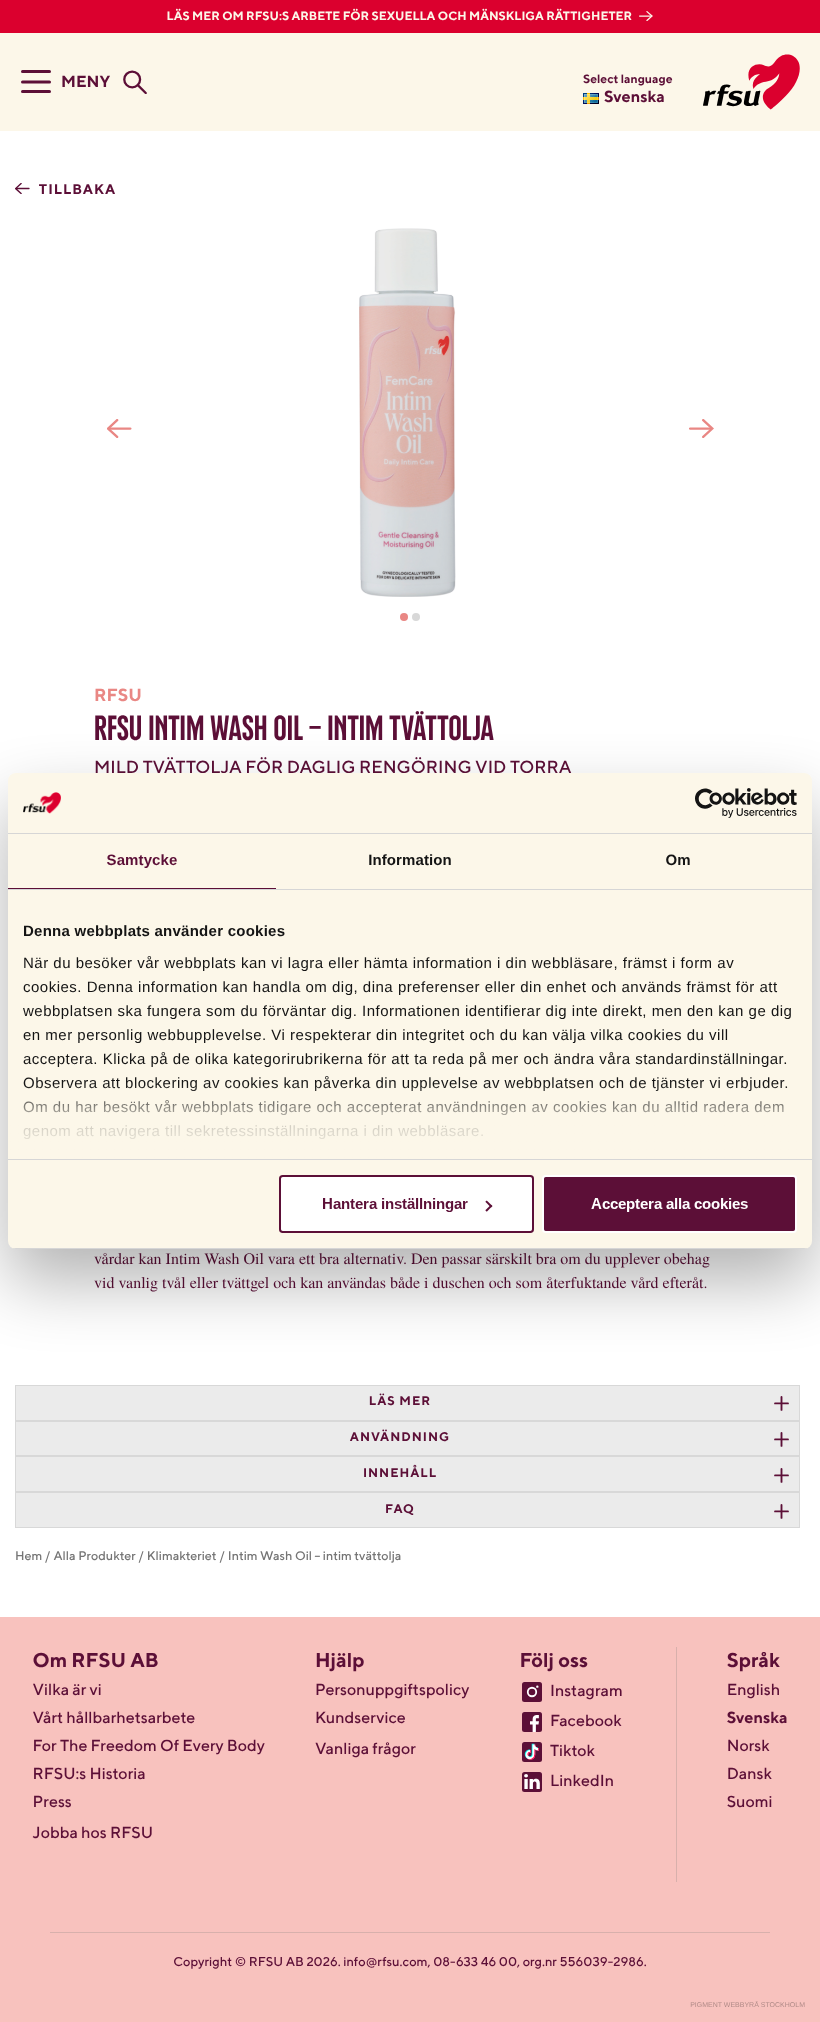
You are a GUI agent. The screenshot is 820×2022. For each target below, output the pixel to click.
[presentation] (119, 429)
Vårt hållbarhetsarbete (114, 1719)
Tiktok (572, 1752)
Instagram (586, 1692)
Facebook (586, 1722)
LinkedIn (582, 1782)
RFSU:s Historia (89, 1775)
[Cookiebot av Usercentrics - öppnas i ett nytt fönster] (709, 803)
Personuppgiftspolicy (392, 1691)
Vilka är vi (67, 1691)
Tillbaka (75, 191)
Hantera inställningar (395, 1203)
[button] (404, 617)
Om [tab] (677, 860)
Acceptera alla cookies (669, 1203)
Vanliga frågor (365, 1750)
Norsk (748, 1747)
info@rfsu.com (385, 1962)
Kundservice (360, 1719)
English (754, 1691)
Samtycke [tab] (142, 860)
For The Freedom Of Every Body (149, 1747)
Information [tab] (410, 860)
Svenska (757, 1719)
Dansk (749, 1775)
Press (52, 1803)
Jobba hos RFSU (93, 1834)
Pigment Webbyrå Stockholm (747, 2005)
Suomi (750, 1803)
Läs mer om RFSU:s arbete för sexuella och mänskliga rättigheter (401, 17)
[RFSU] (751, 82)
